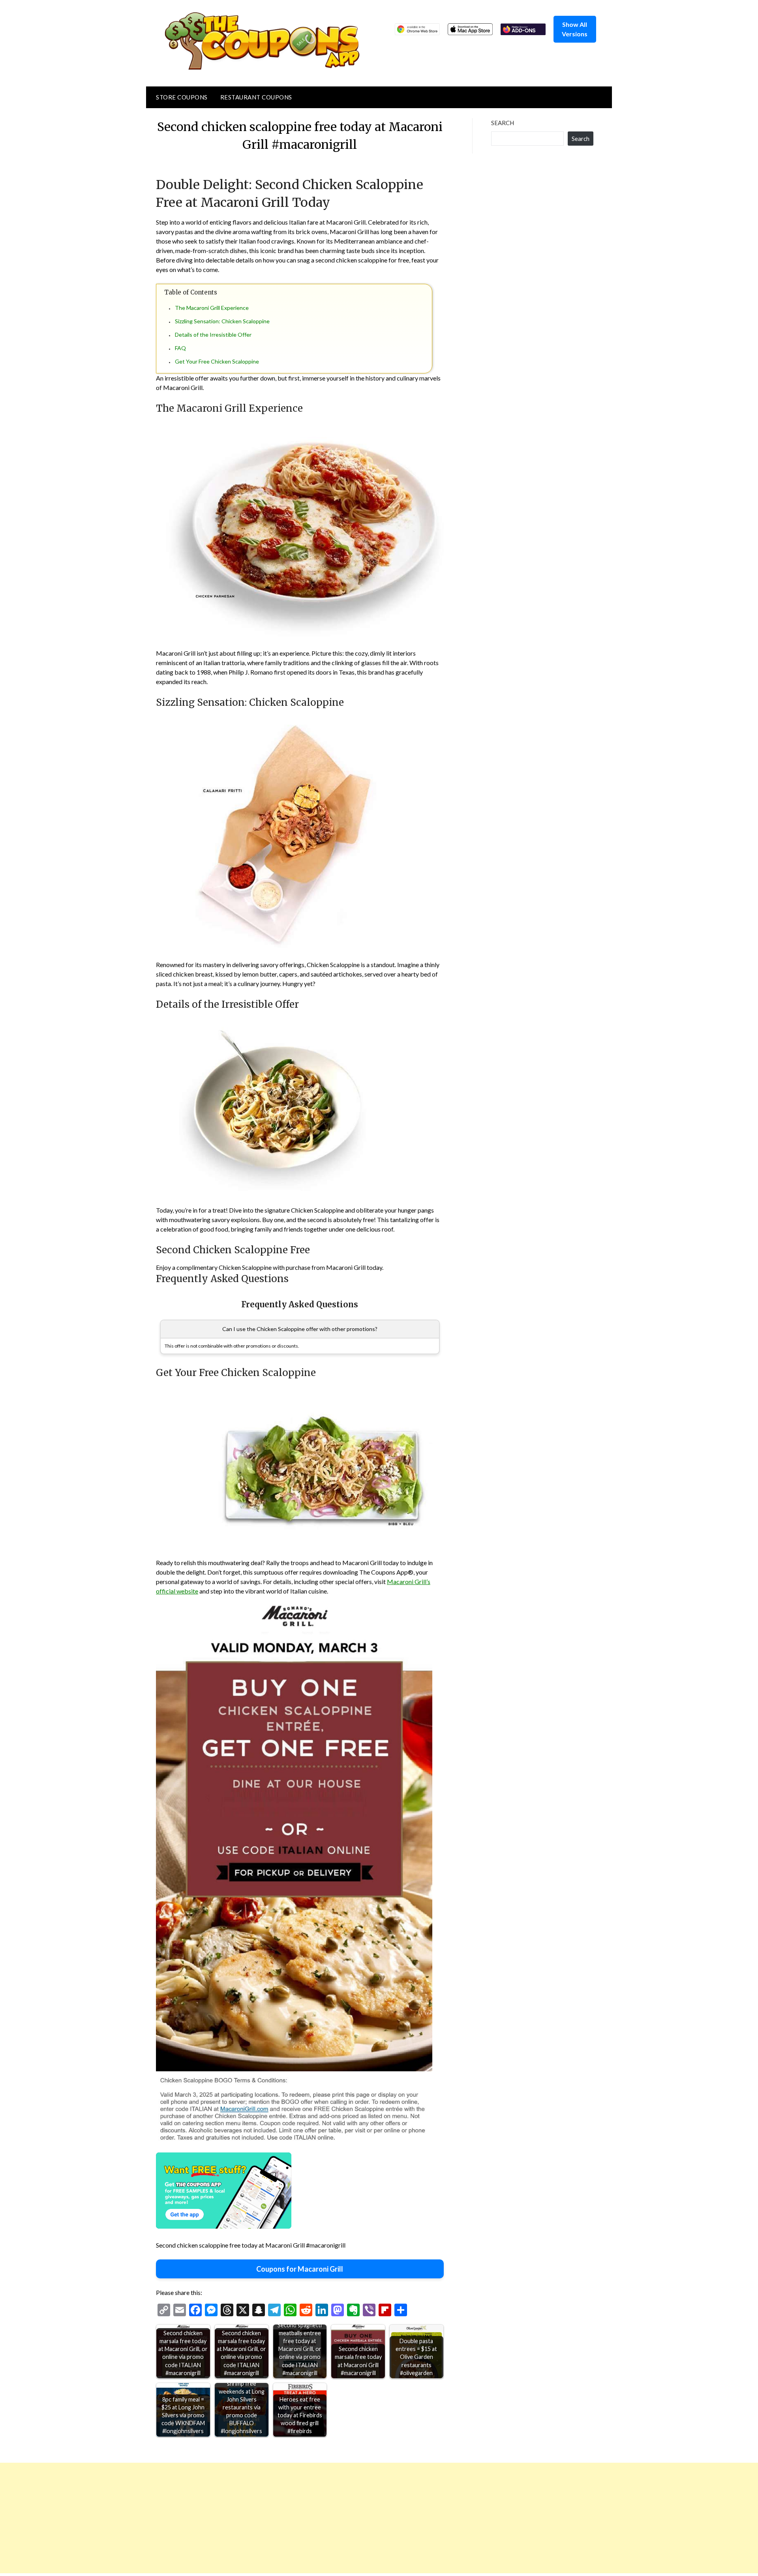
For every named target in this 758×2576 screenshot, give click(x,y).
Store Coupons (182, 97)
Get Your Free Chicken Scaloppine (217, 361)
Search (503, 123)
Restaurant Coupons (256, 97)
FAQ (180, 348)
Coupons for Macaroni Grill (300, 2269)
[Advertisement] (237, 2518)
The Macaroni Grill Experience (212, 308)
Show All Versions (575, 29)
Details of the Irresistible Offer (213, 335)
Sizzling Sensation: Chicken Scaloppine (222, 321)
